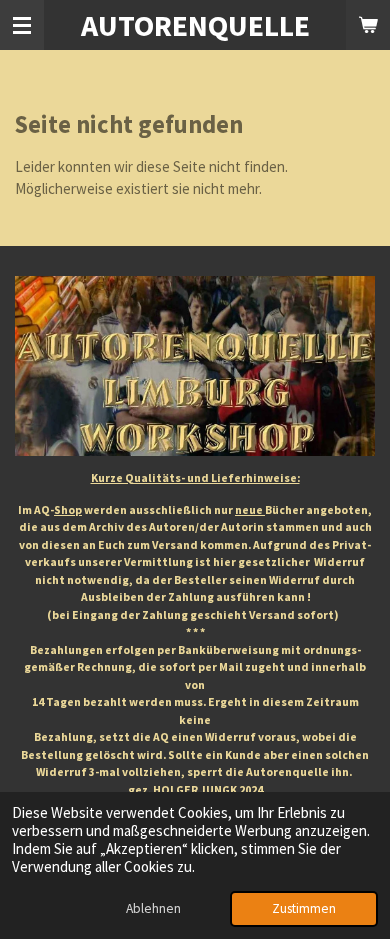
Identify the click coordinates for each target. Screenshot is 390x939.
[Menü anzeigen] (22, 25)
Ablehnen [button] (153, 908)
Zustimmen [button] (304, 908)
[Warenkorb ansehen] (368, 25)
